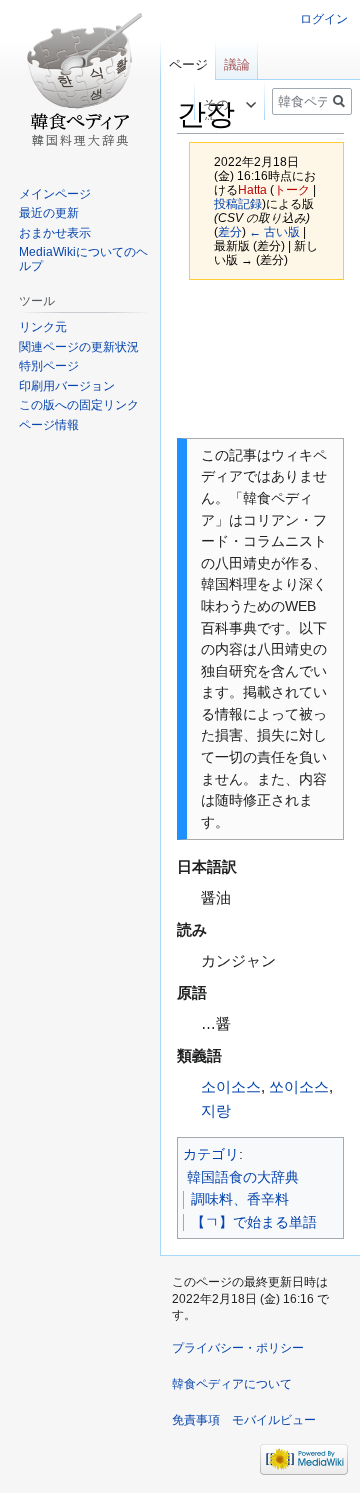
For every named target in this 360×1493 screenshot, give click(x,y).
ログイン (324, 19)
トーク (292, 189)
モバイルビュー (274, 1420)
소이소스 (231, 1086)
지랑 (216, 1110)
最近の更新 (49, 213)
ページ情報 (49, 425)
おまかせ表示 (55, 233)
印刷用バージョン (67, 386)
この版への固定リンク (79, 405)
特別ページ (49, 366)
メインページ (55, 194)
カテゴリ (211, 1154)
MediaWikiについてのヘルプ (83, 259)
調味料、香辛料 (240, 1199)
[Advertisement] (260, 359)
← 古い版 (274, 231)
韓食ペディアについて (232, 1384)
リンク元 (43, 327)
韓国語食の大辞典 (243, 1177)
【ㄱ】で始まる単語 (254, 1222)
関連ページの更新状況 (79, 347)
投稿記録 (238, 203)
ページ (188, 64)
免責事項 (196, 1420)
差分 (230, 231)
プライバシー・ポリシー (238, 1348)
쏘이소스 (299, 1086)
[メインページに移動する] (80, 80)
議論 (237, 64)
